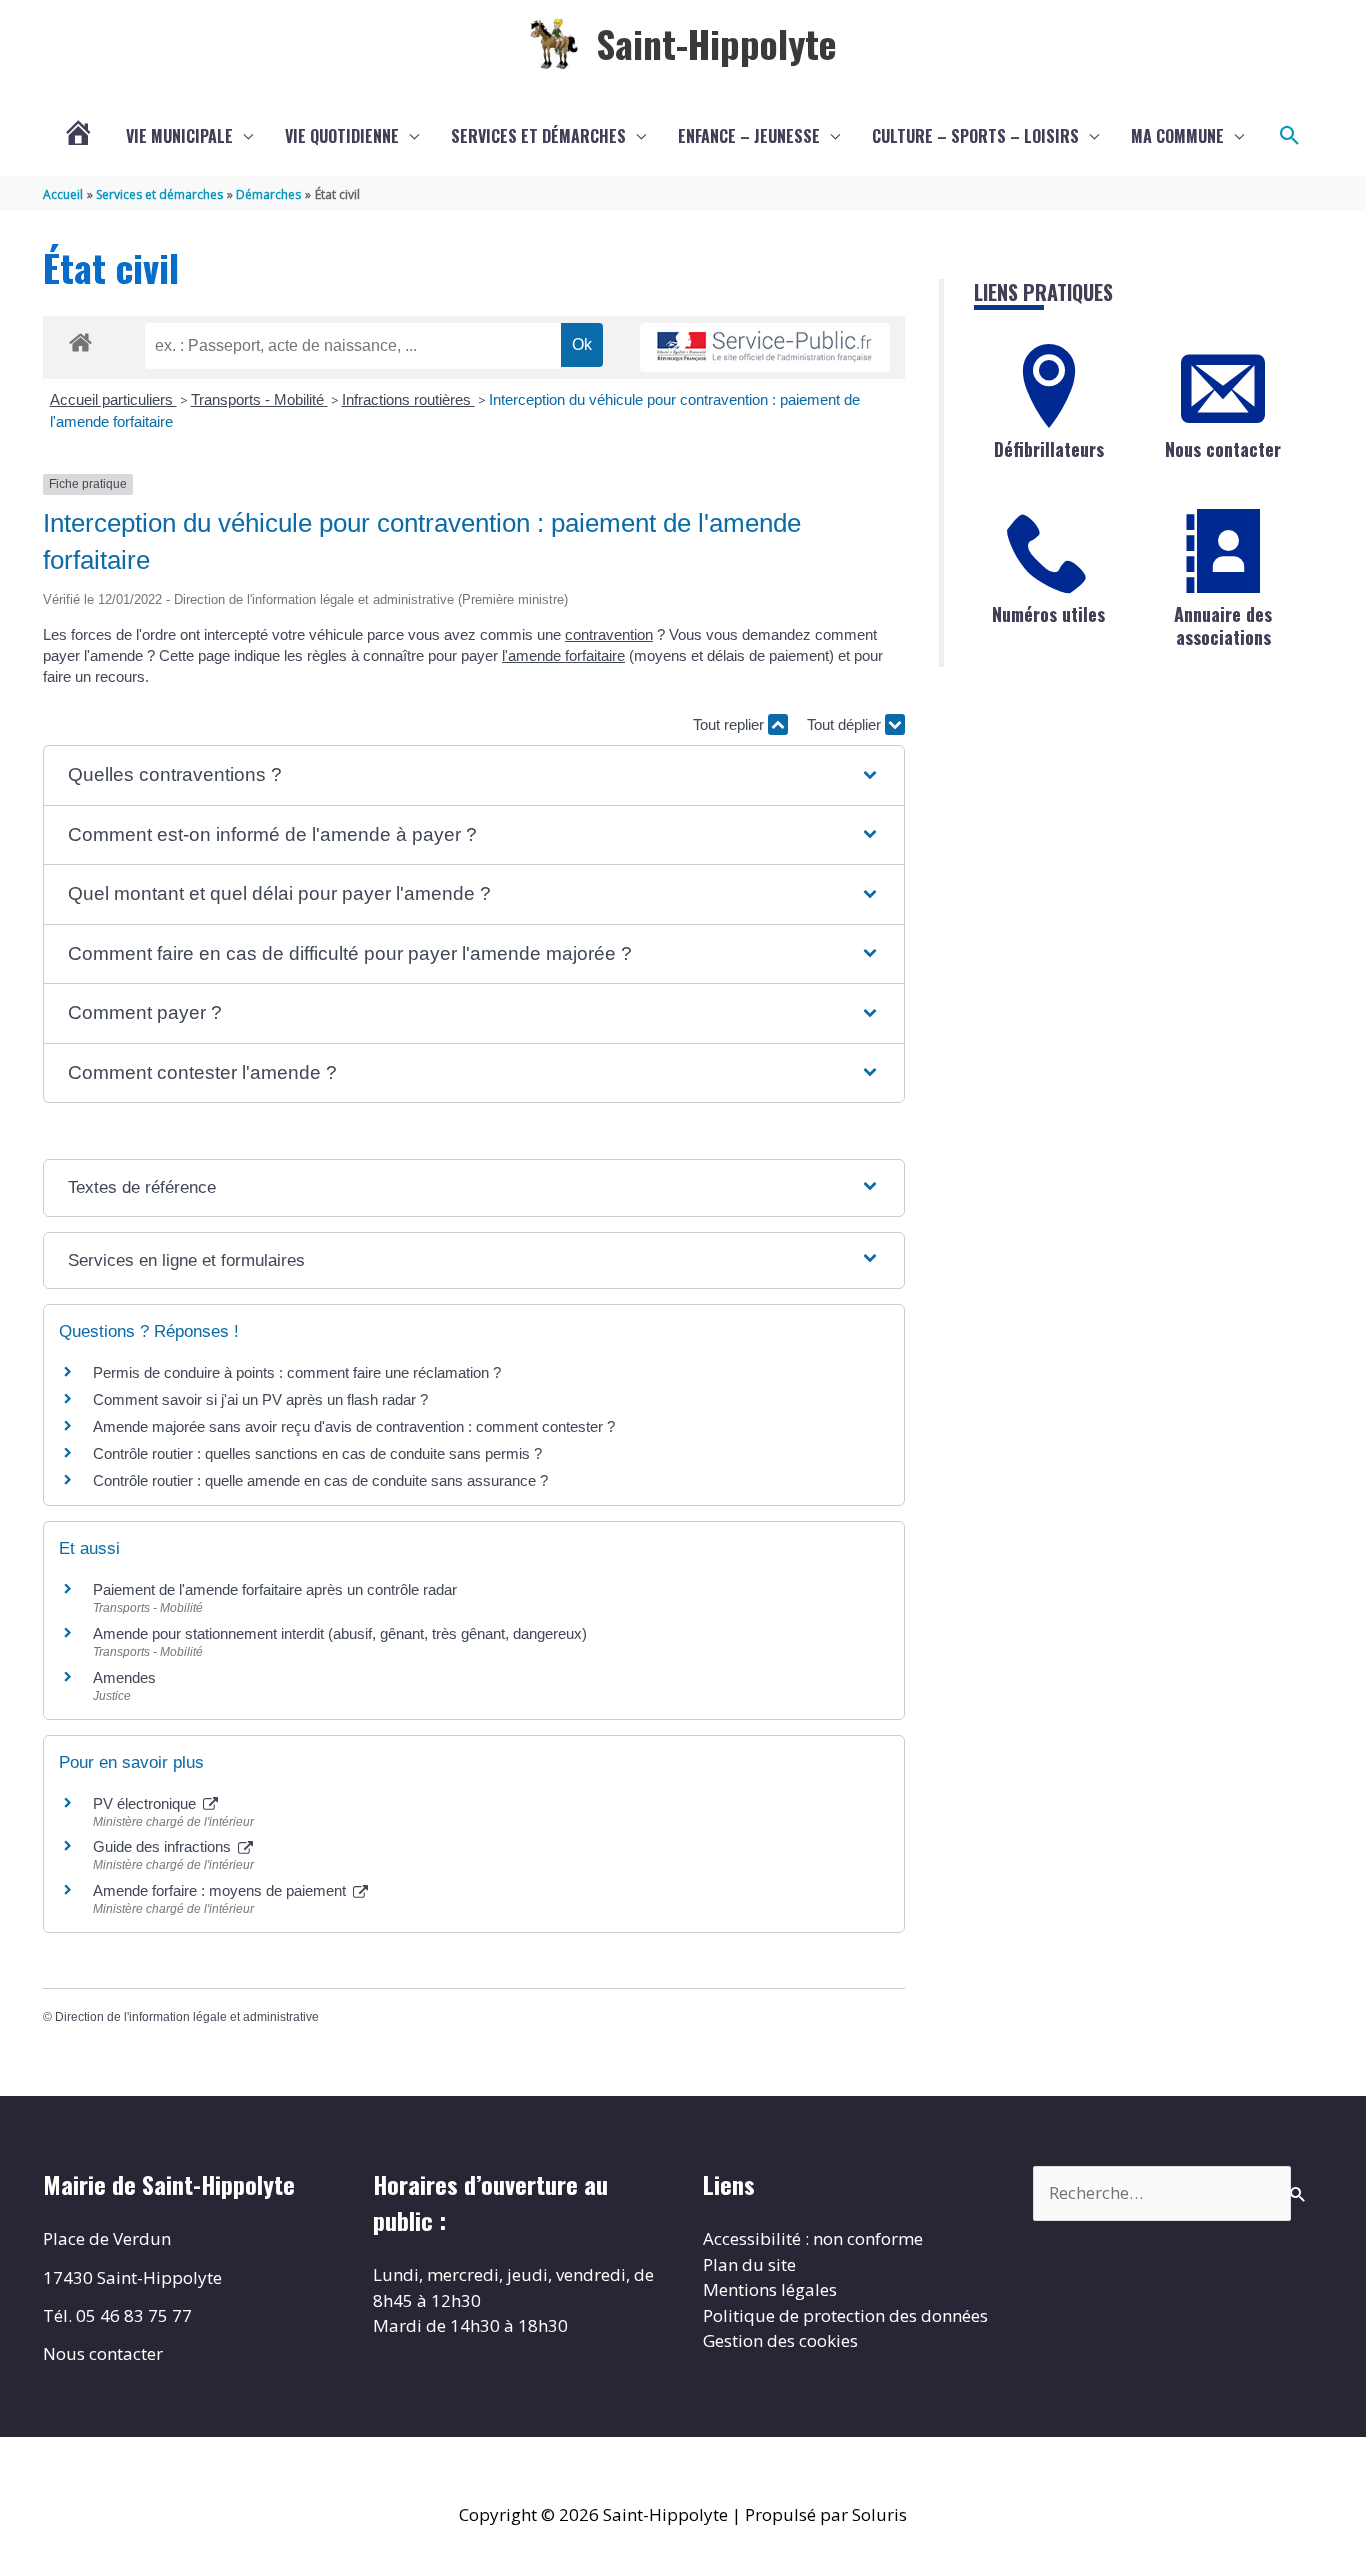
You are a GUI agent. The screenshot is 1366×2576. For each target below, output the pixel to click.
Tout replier (730, 724)
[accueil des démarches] (80, 339)
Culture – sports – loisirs (975, 136)
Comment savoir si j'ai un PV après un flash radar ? (260, 1399)
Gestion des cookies (780, 2340)
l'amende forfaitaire (563, 655)
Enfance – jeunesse (749, 136)
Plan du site (749, 2264)
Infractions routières (408, 399)
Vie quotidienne (342, 136)
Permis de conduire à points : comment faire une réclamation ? (297, 1372)
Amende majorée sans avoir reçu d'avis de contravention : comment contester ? (354, 1426)
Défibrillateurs (1049, 449)
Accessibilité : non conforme (813, 2238)
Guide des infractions (164, 1846)
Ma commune (1177, 136)
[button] (1290, 136)
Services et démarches (538, 136)
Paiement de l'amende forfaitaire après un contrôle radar (275, 1589)
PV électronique (146, 1803)
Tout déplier (846, 724)
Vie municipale (179, 136)
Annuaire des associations (1223, 625)
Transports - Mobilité (259, 399)
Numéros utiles (1048, 614)
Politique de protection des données (845, 2315)
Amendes (124, 1677)
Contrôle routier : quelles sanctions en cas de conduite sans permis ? (317, 1453)
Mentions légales (770, 2289)
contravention (609, 634)
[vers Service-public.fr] (765, 347)
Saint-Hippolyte (716, 43)
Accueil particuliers (113, 399)
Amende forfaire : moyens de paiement (221, 1890)
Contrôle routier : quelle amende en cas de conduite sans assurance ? (320, 1480)
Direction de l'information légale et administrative (187, 2017)
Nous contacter (1223, 449)
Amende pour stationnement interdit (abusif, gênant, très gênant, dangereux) (340, 1633)
